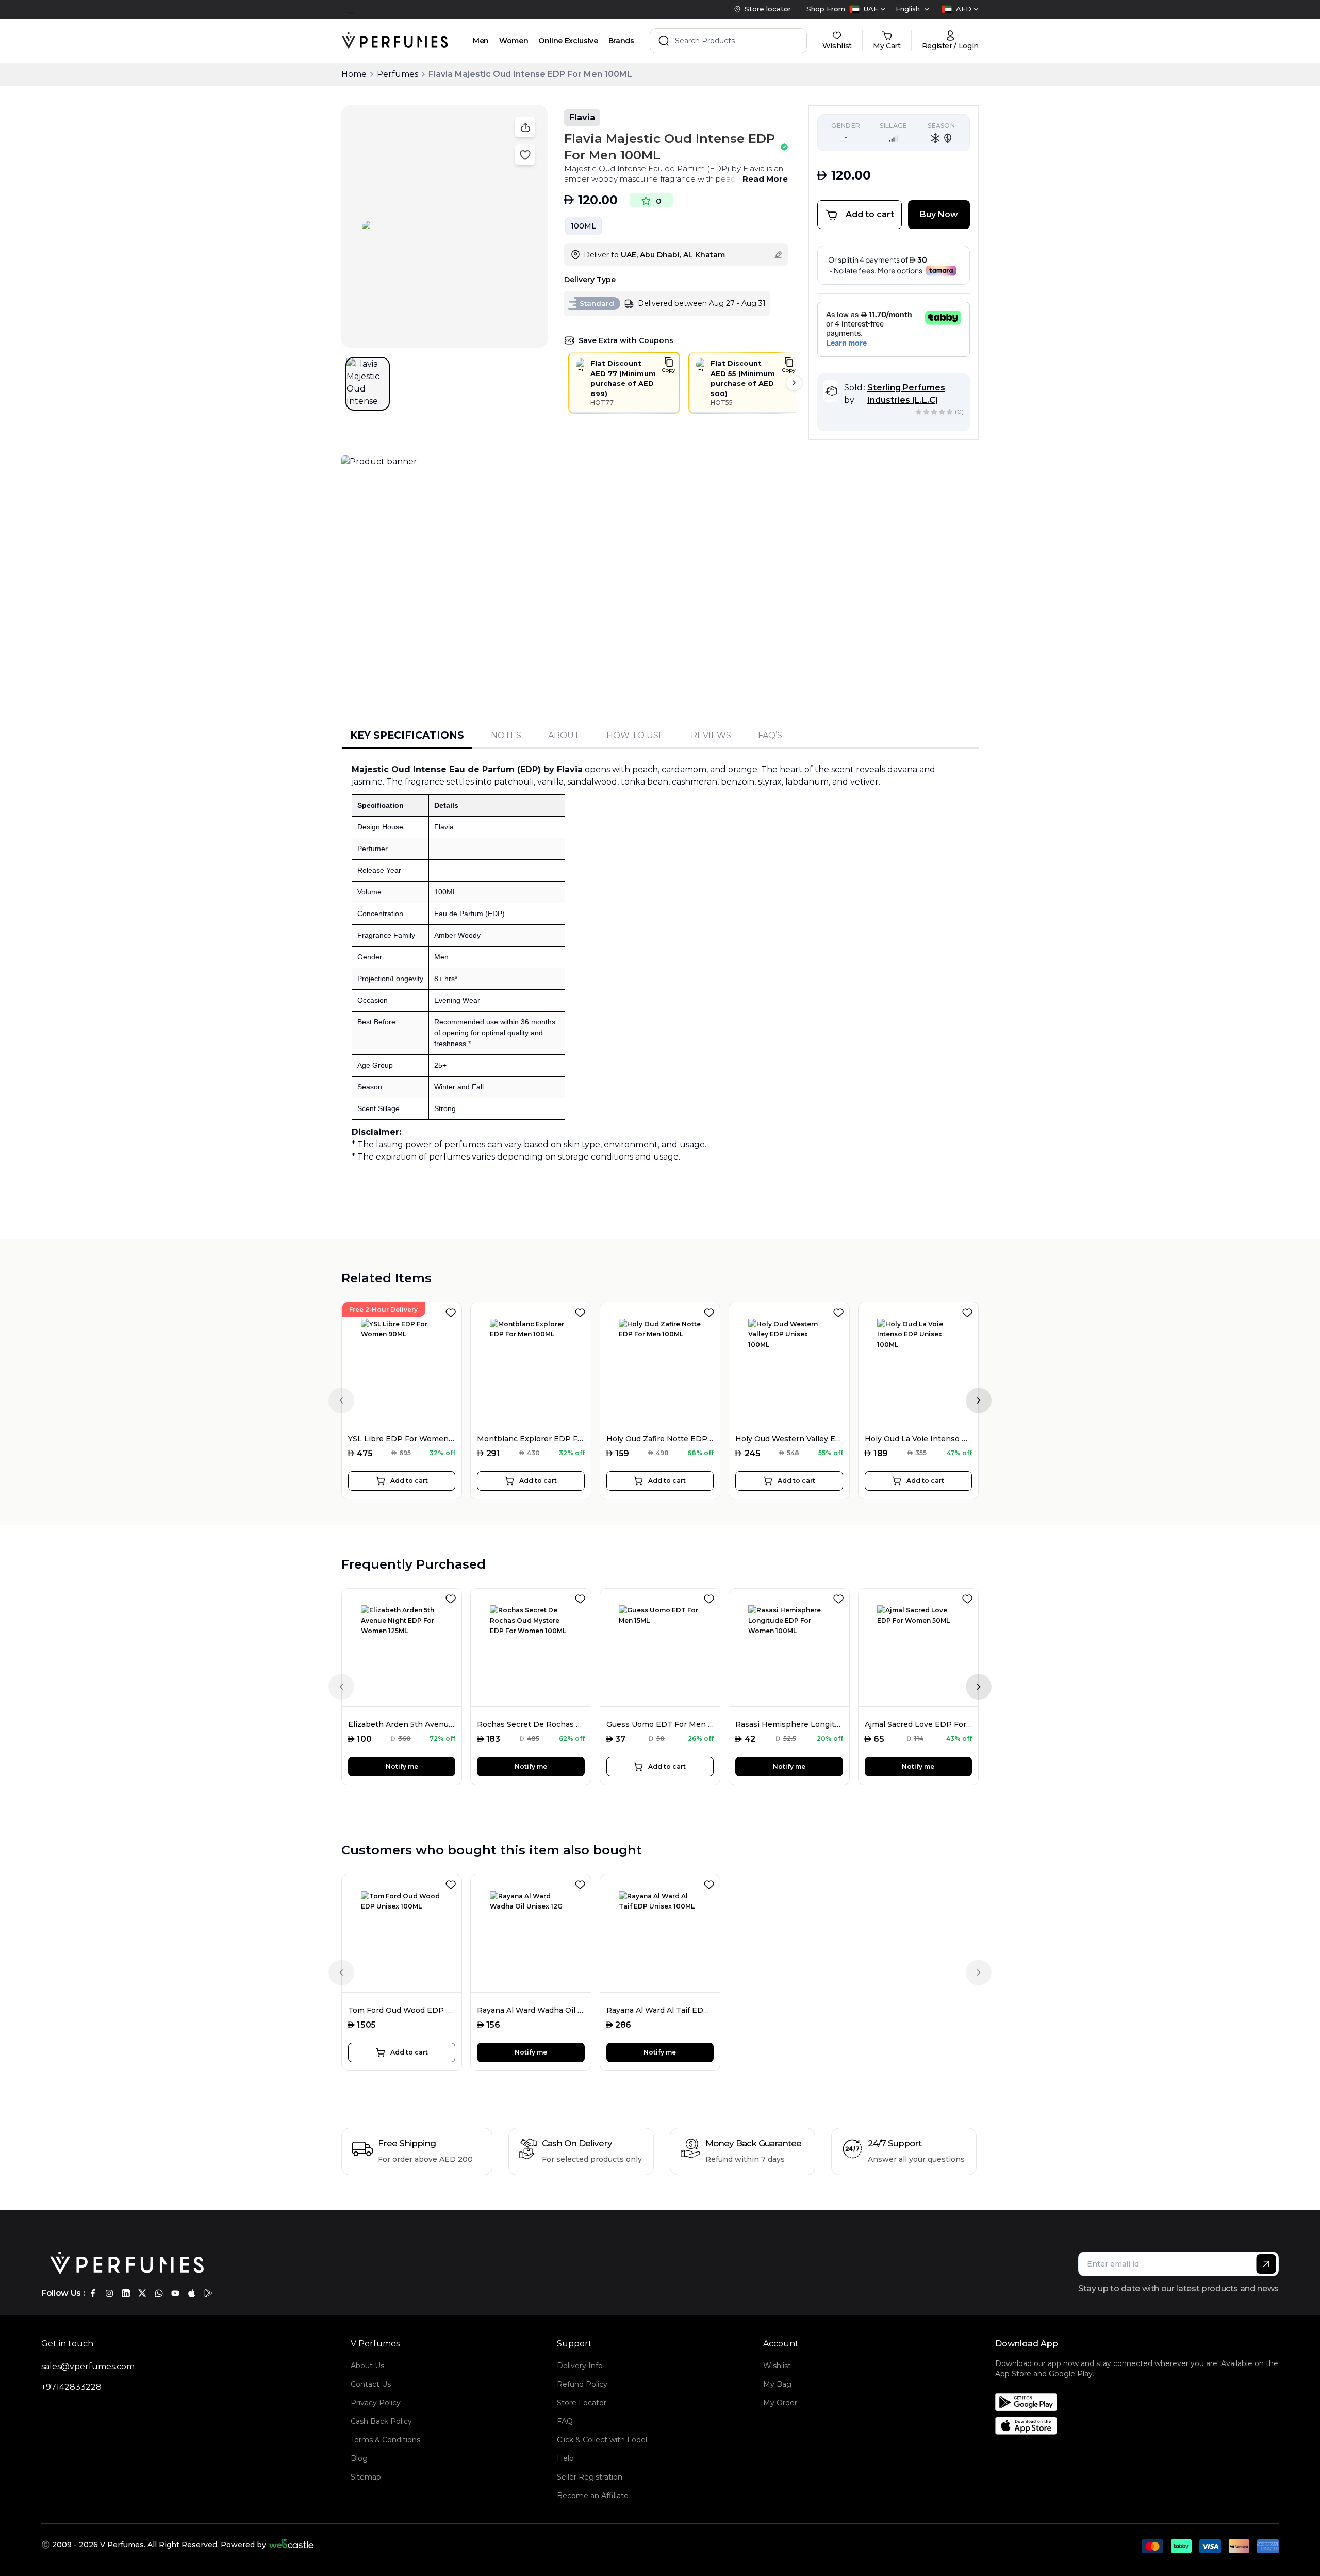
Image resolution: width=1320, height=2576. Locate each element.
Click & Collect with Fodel (602, 2440)
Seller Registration (590, 2477)
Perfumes (398, 74)
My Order (780, 2403)
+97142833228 (71, 2387)
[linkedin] (126, 2293)
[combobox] (867, 9)
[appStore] (192, 2293)
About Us (367, 2366)
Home (354, 74)
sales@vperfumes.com (88, 2366)
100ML (583, 226)
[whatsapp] (159, 2293)
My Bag (777, 2384)
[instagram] (109, 2293)
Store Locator (582, 2403)
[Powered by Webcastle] (292, 2545)
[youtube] (175, 2293)
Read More (765, 179)
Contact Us (371, 2384)
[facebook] (93, 2293)
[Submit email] (1266, 2264)
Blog (359, 2458)
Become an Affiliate (593, 2496)
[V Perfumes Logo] (395, 41)
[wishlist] (453, 1311)
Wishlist (777, 2366)
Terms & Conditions (385, 2440)
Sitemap (366, 2477)
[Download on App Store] (1141, 2426)
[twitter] (142, 2293)
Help (565, 2458)
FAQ (565, 2421)
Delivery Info (580, 2366)
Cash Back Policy (381, 2421)
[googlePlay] (208, 2293)
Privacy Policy (376, 2403)
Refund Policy (582, 2384)
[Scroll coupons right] (794, 383)
